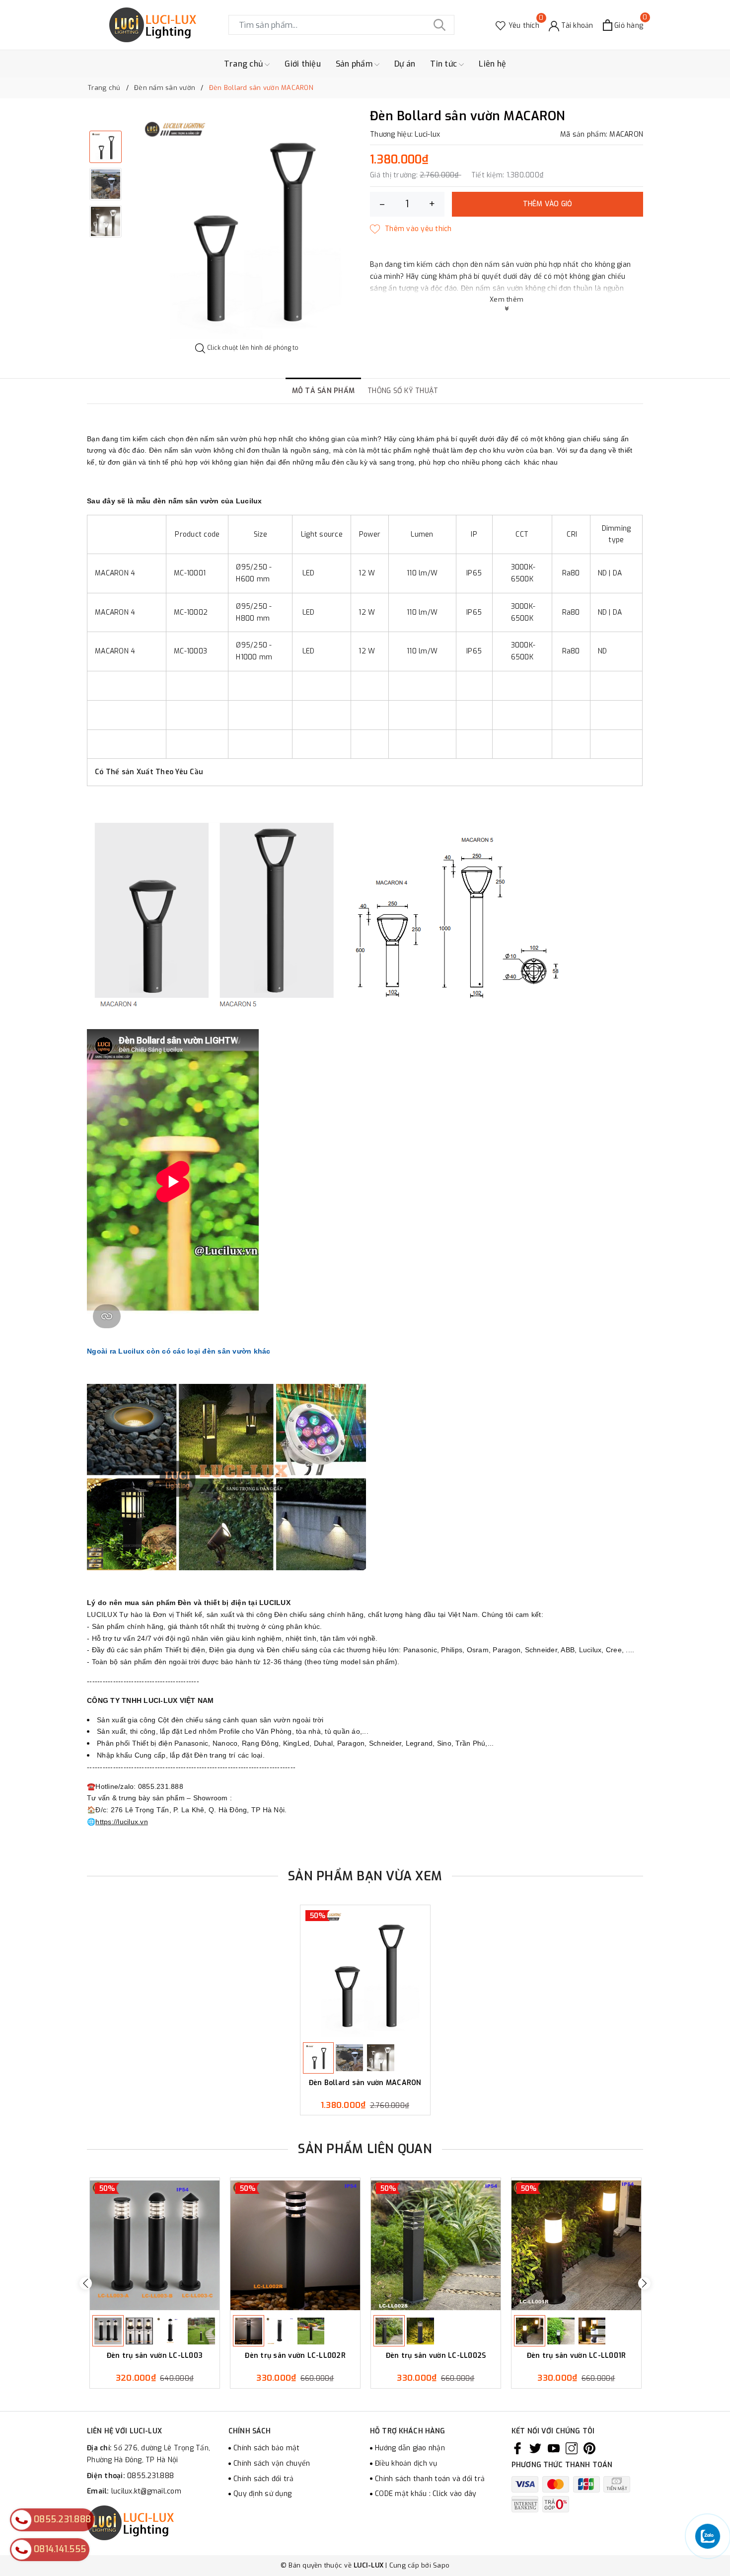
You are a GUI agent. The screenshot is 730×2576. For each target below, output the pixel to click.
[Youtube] (554, 2448)
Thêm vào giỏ (548, 204)
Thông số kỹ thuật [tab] (403, 391)
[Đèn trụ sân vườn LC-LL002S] (436, 2245)
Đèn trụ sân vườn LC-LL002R (295, 2356)
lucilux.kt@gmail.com (146, 2491)
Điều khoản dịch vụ (406, 2463)
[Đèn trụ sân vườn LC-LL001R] (576, 2245)
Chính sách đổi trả (264, 2479)
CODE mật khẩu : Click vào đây (426, 2494)
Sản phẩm (355, 64)
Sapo (441, 2565)
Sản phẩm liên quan (365, 2149)
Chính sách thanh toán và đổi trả (430, 2479)
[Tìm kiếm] (439, 25)
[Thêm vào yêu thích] (411, 229)
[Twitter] (535, 2448)
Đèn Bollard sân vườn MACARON (365, 2083)
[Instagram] (572, 2448)
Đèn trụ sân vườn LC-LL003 (155, 2356)
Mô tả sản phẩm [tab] (324, 391)
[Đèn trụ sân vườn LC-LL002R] (295, 2245)
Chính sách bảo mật (267, 2448)
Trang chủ (245, 64)
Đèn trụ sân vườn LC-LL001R (577, 2356)
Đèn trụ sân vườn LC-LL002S (436, 2356)
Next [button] (644, 2283)
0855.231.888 (150, 2476)
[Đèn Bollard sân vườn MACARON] (365, 1972)
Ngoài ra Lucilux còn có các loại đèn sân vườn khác (180, 1351)
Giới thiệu (303, 64)
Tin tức (444, 64)
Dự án (405, 64)
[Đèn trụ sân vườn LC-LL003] (155, 2245)
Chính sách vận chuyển (272, 2463)
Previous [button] (86, 2283)
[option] (247, 226)
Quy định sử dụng (262, 2494)
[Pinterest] (589, 2448)
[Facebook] (517, 2448)
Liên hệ (492, 64)
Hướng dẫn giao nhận (410, 2448)
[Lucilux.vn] (153, 25)
